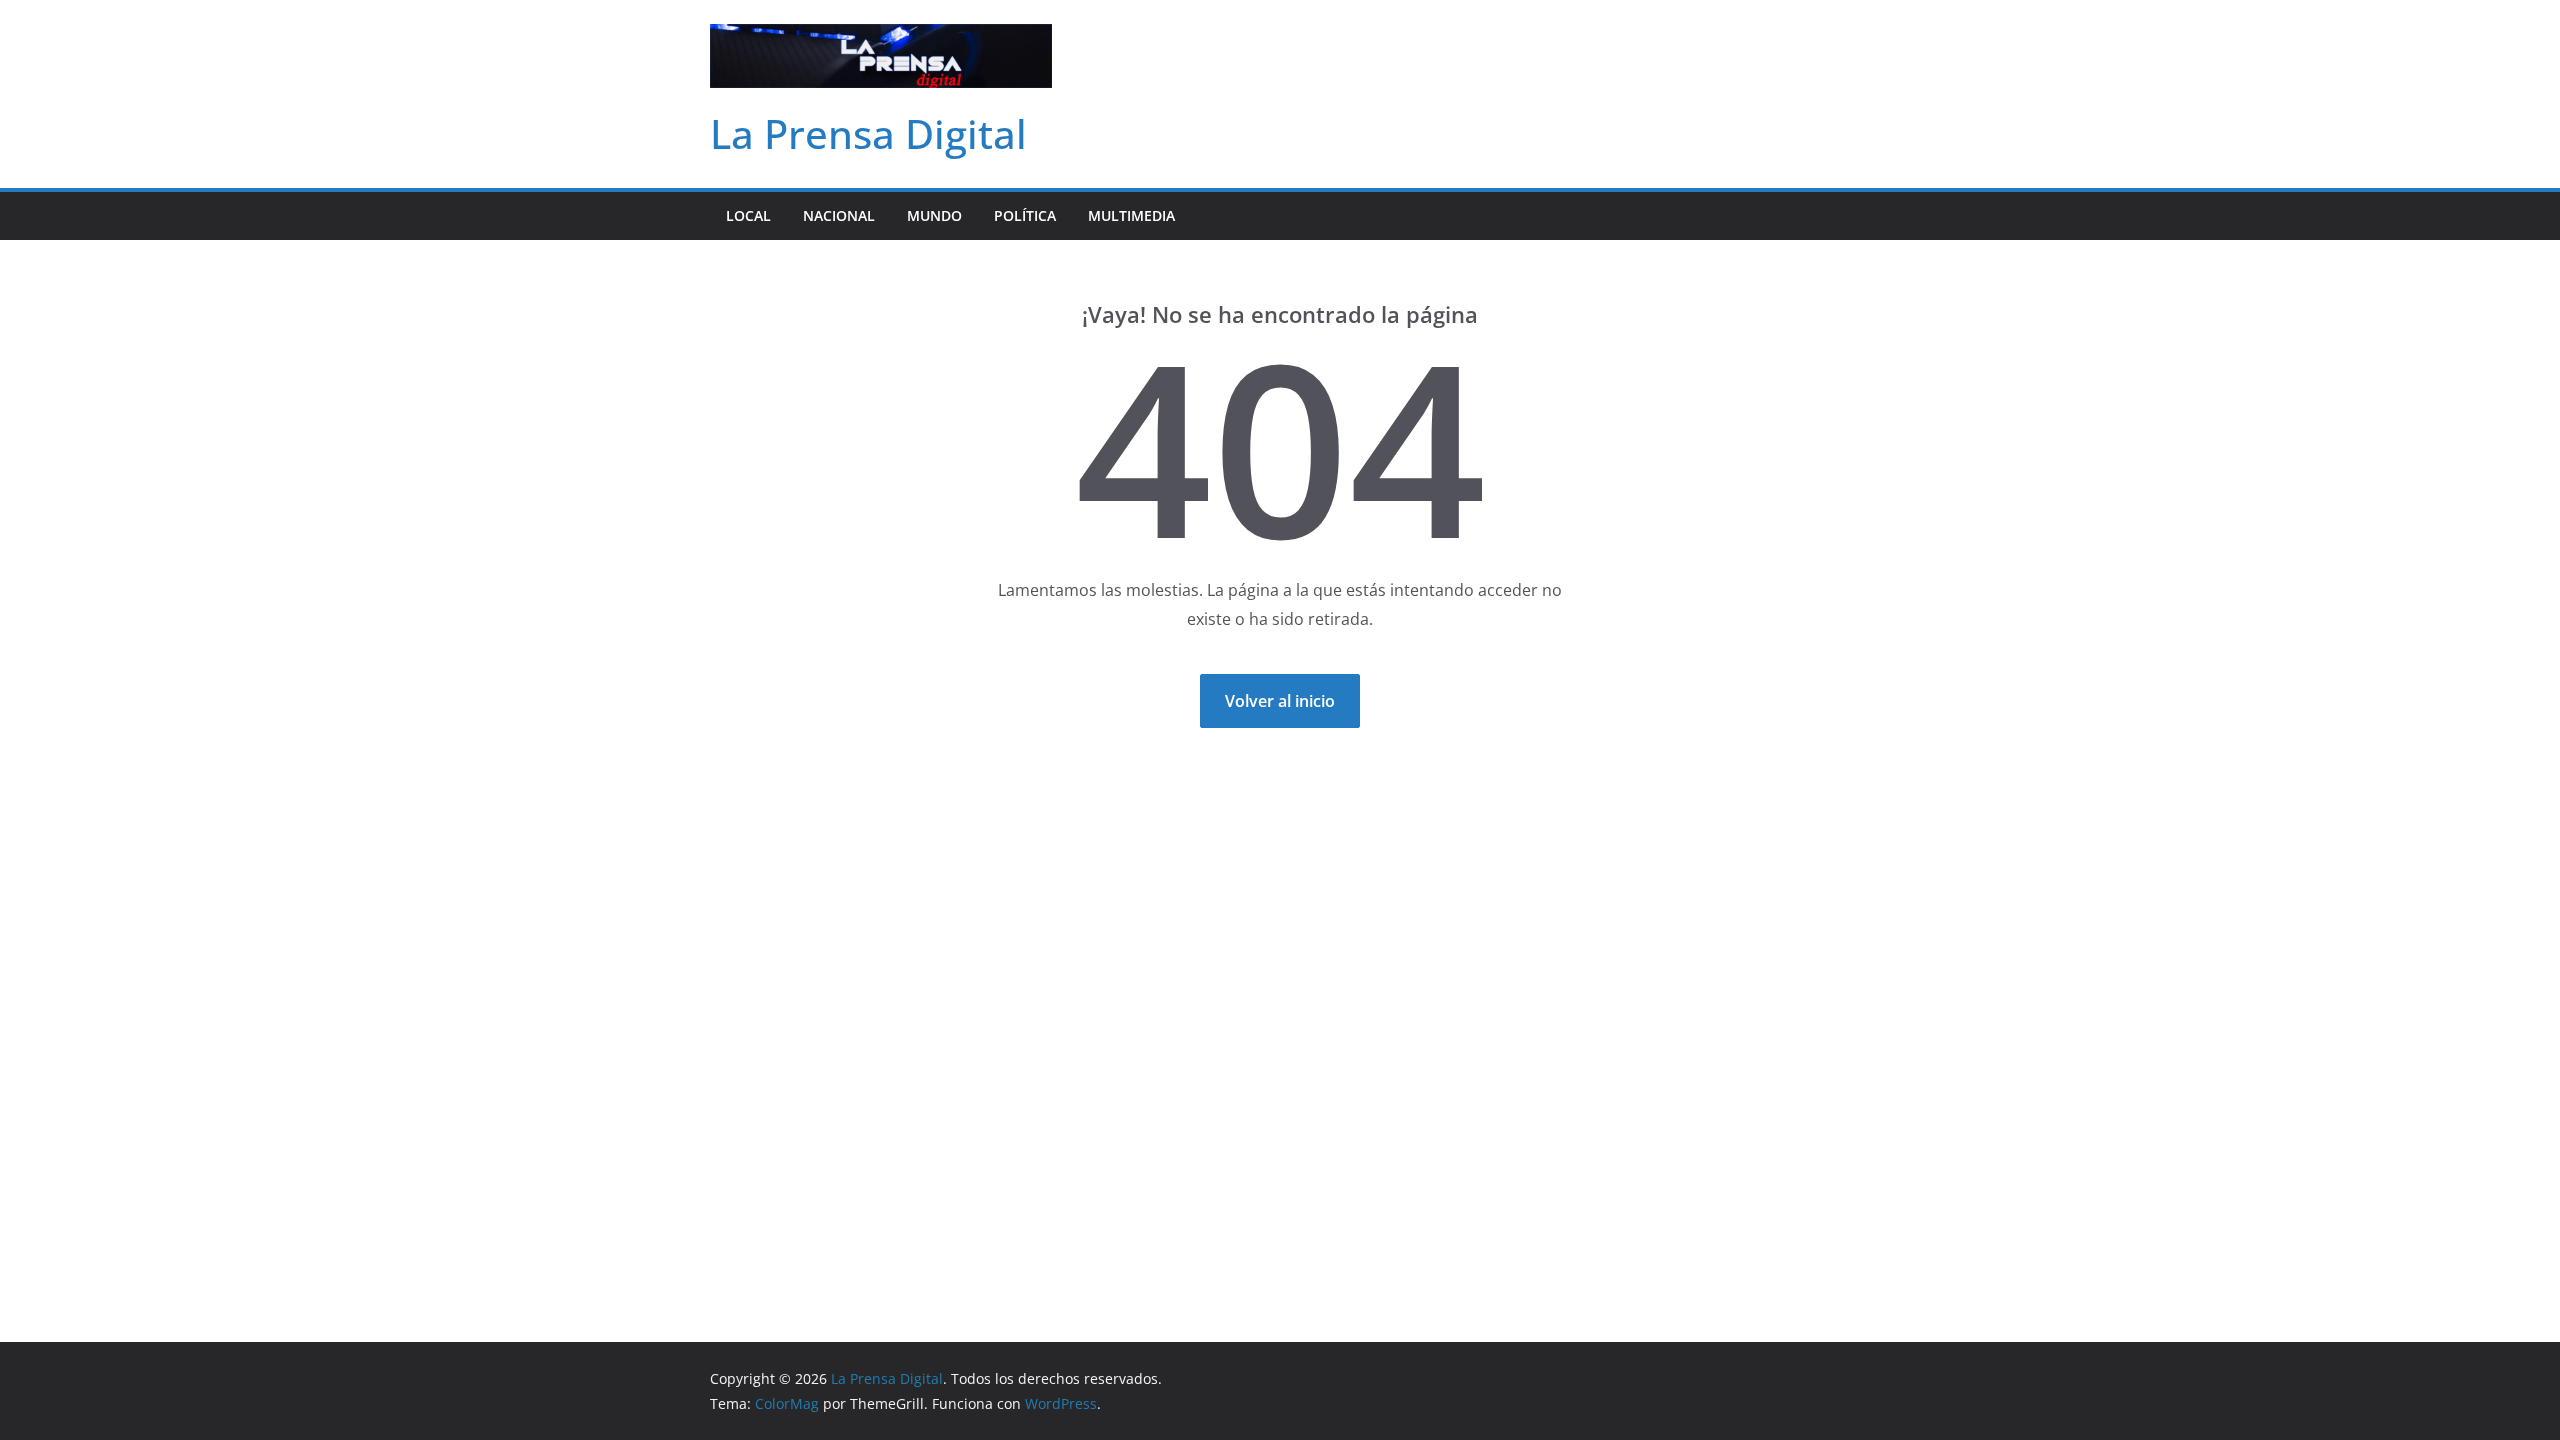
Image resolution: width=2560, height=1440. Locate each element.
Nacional (839, 215)
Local (748, 215)
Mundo (934, 215)
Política (1025, 215)
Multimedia (1131, 215)
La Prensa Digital (868, 133)
